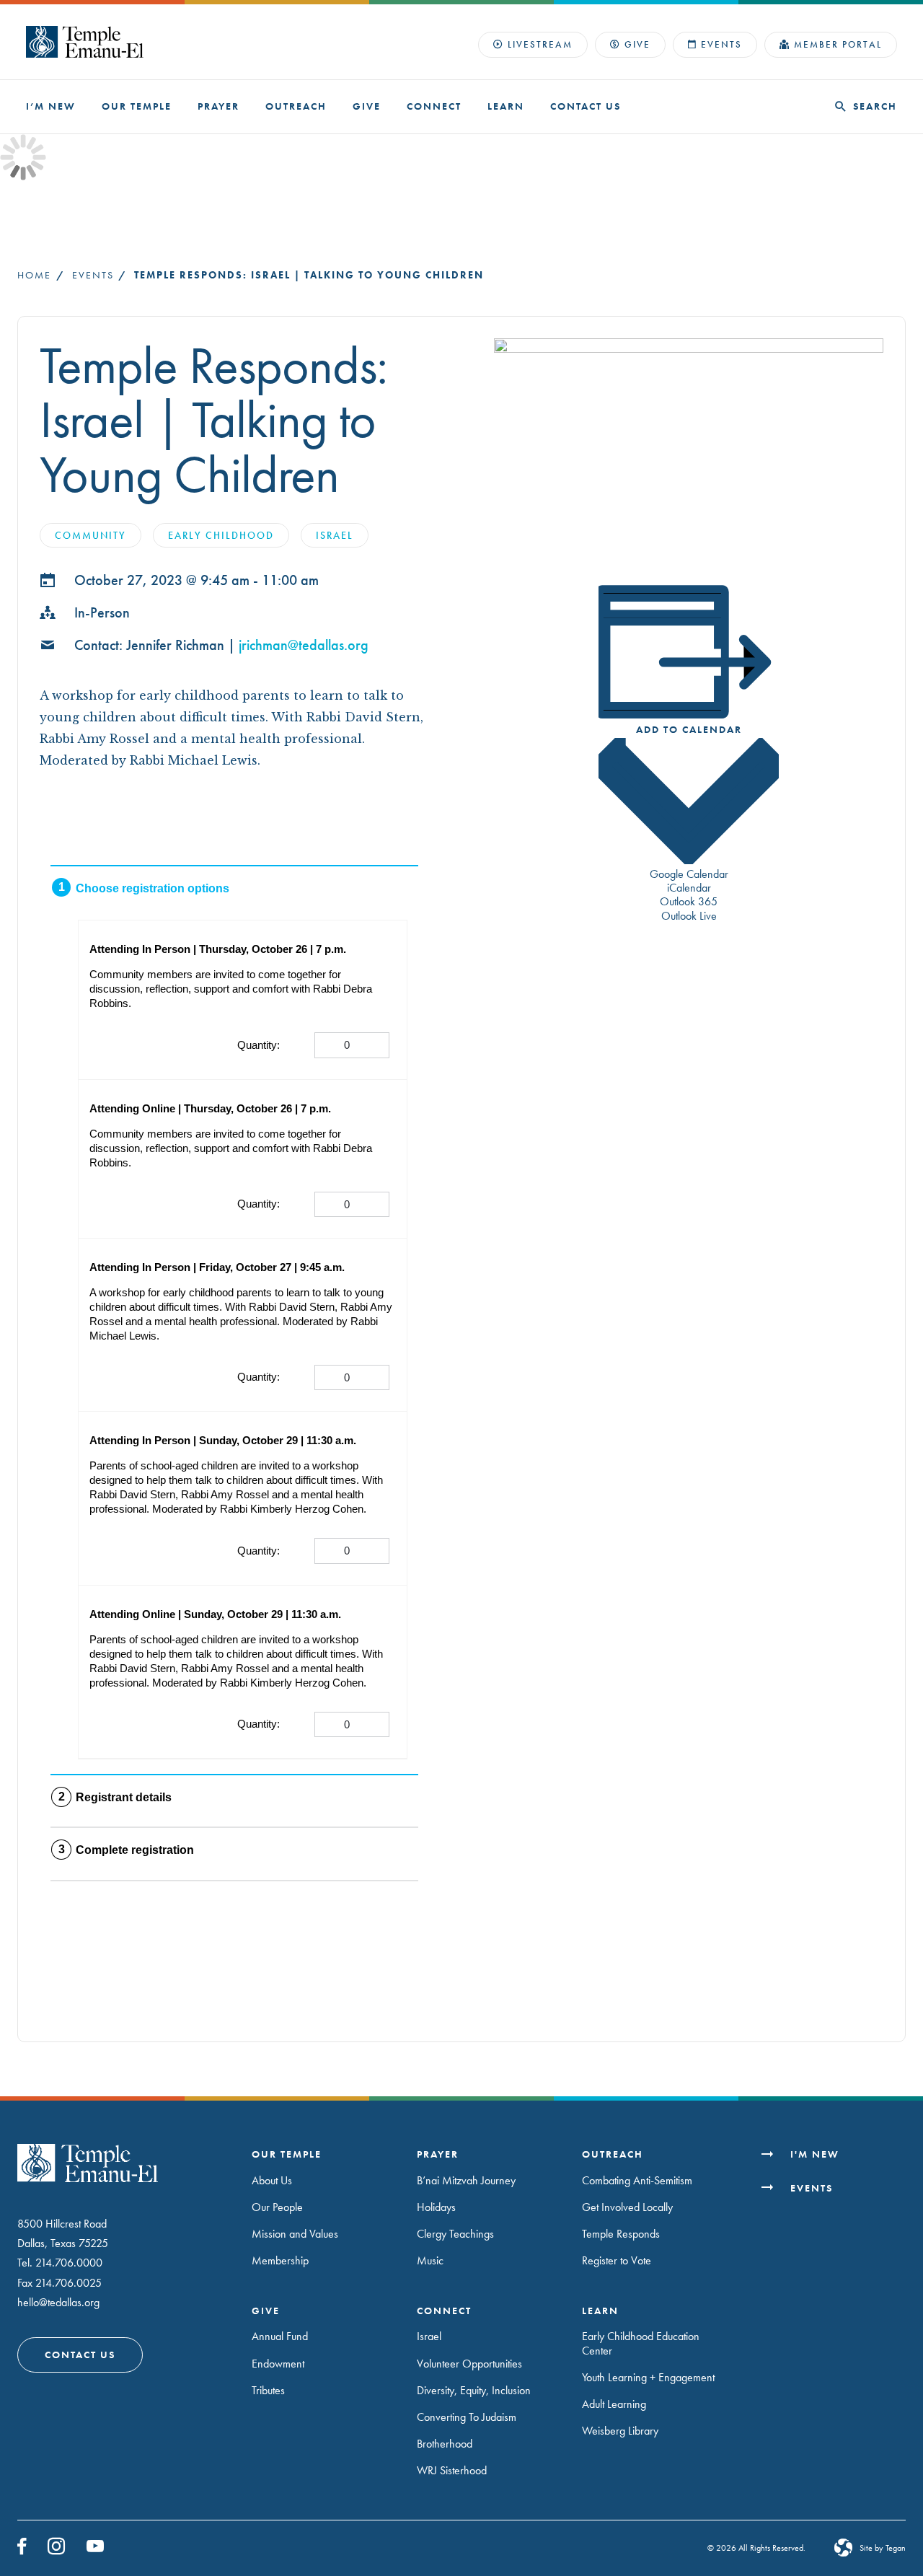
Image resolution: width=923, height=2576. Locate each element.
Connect (434, 106)
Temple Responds (621, 2234)
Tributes (268, 2390)
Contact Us (586, 106)
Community (90, 535)
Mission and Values (295, 2234)
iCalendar (689, 888)
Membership (280, 2261)
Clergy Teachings (455, 2234)
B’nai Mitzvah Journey (466, 2180)
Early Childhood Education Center (641, 2344)
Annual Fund (280, 2337)
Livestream (540, 44)
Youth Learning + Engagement (648, 2377)
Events (721, 44)
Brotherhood (445, 2444)
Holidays (436, 2207)
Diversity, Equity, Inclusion (474, 2390)
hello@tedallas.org (58, 2302)
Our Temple (137, 106)
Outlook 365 (689, 901)
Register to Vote (617, 2261)
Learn (506, 106)
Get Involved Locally (627, 2207)
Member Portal (838, 44)
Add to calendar (689, 729)
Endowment (278, 2364)
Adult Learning (614, 2404)
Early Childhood (221, 535)
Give (637, 44)
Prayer (218, 106)
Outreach (296, 106)
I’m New (51, 106)
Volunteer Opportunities (469, 2364)
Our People (277, 2207)
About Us (272, 2180)
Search (875, 106)
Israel (335, 535)
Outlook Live (689, 916)
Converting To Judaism (467, 2417)
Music (430, 2261)
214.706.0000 (69, 2263)
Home (34, 275)
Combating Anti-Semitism (637, 2180)
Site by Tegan (883, 2548)
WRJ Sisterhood (452, 2470)
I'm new (815, 2154)
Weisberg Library (620, 2431)
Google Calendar (689, 874)
